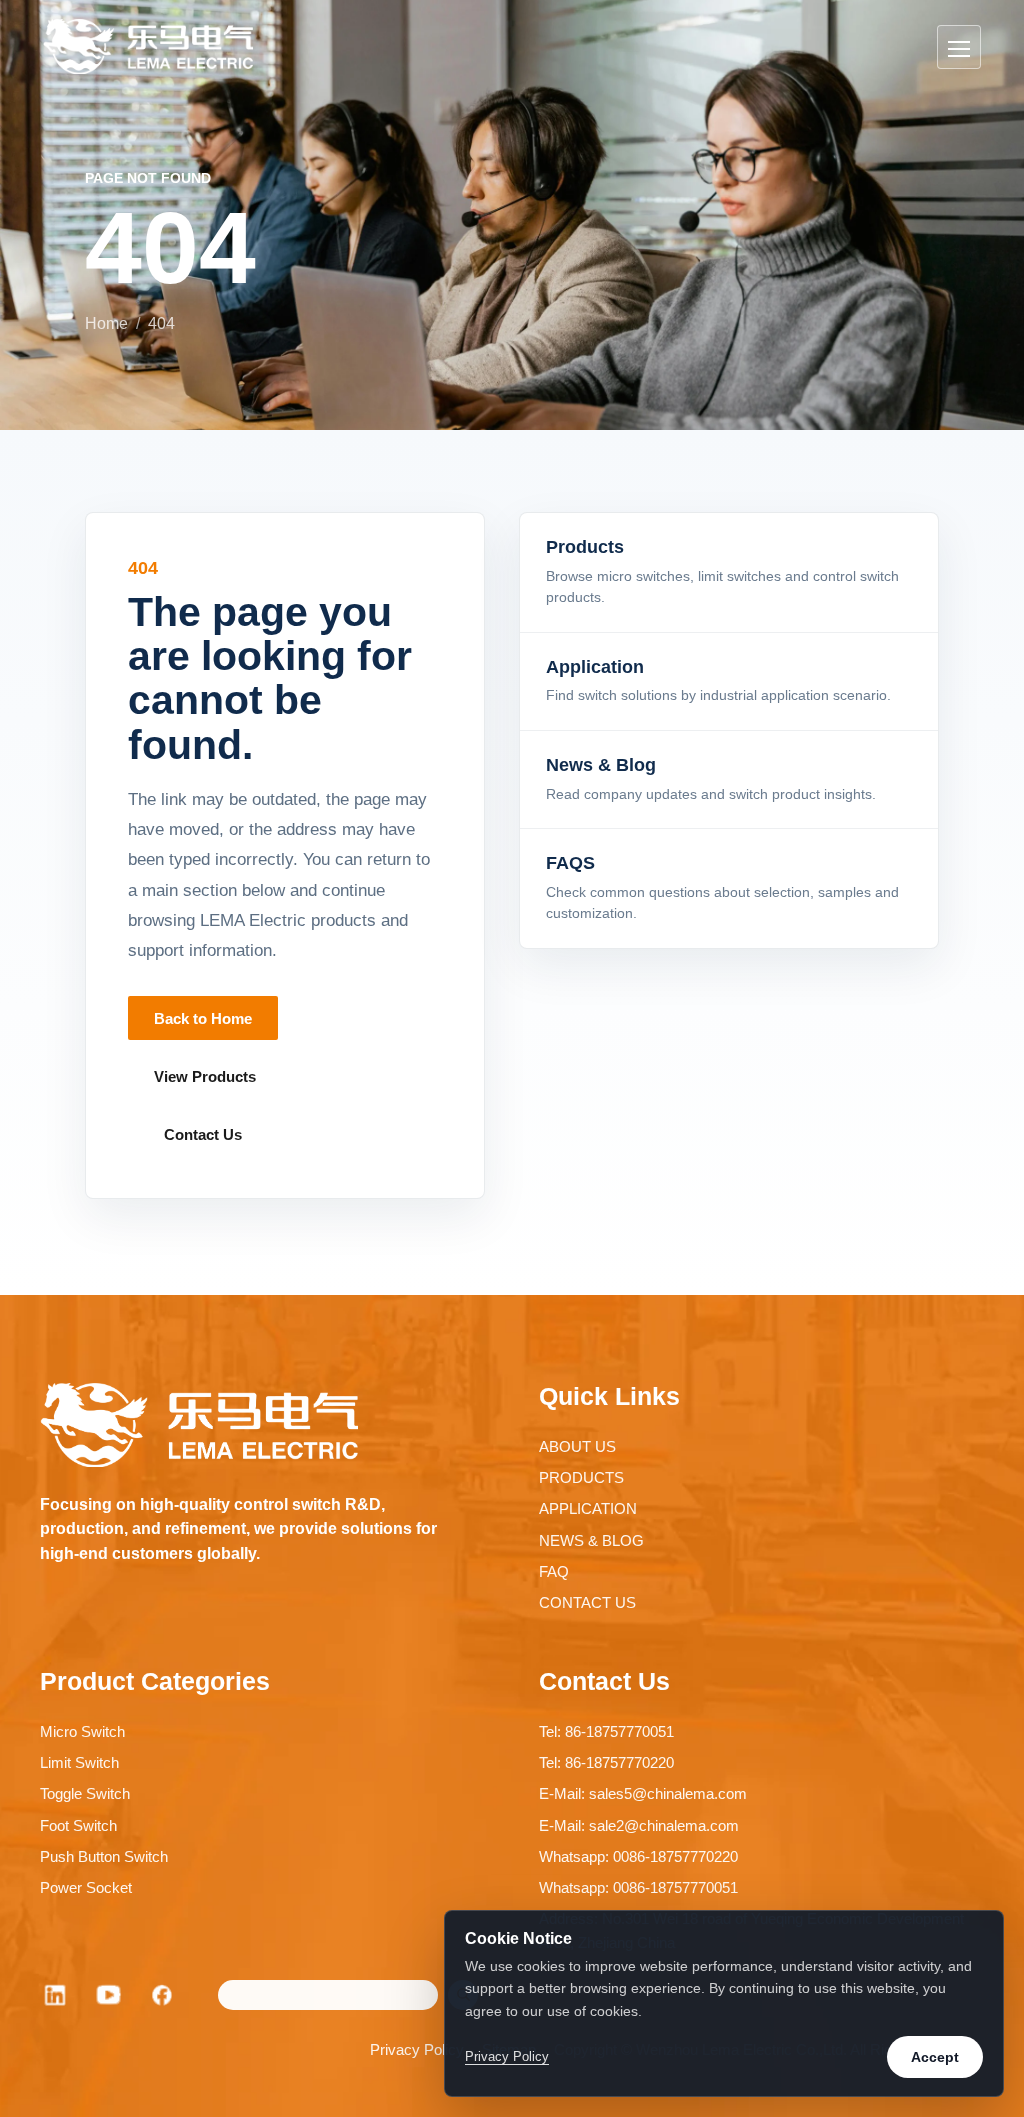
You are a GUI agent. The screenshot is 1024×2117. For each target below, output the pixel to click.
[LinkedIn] (55, 1995)
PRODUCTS (581, 1477)
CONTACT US (587, 1602)
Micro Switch (82, 1731)
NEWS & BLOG (591, 1540)
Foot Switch (78, 1825)
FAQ (554, 1571)
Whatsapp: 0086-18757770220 (638, 1856)
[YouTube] (109, 1995)
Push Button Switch (104, 1856)
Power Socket (86, 1887)
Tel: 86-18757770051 (606, 1731)
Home (106, 323)
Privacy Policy (417, 2049)
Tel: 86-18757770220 (606, 1762)
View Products (205, 1076)
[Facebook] (163, 1995)
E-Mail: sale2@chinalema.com (639, 1825)
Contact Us (203, 1134)
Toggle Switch (85, 1793)
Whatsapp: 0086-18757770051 (638, 1887)
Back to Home (203, 1018)
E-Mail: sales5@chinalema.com (643, 1793)
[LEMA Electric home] (148, 46)
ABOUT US (577, 1446)
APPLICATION (588, 1508)
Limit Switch (79, 1762)
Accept (935, 2057)
